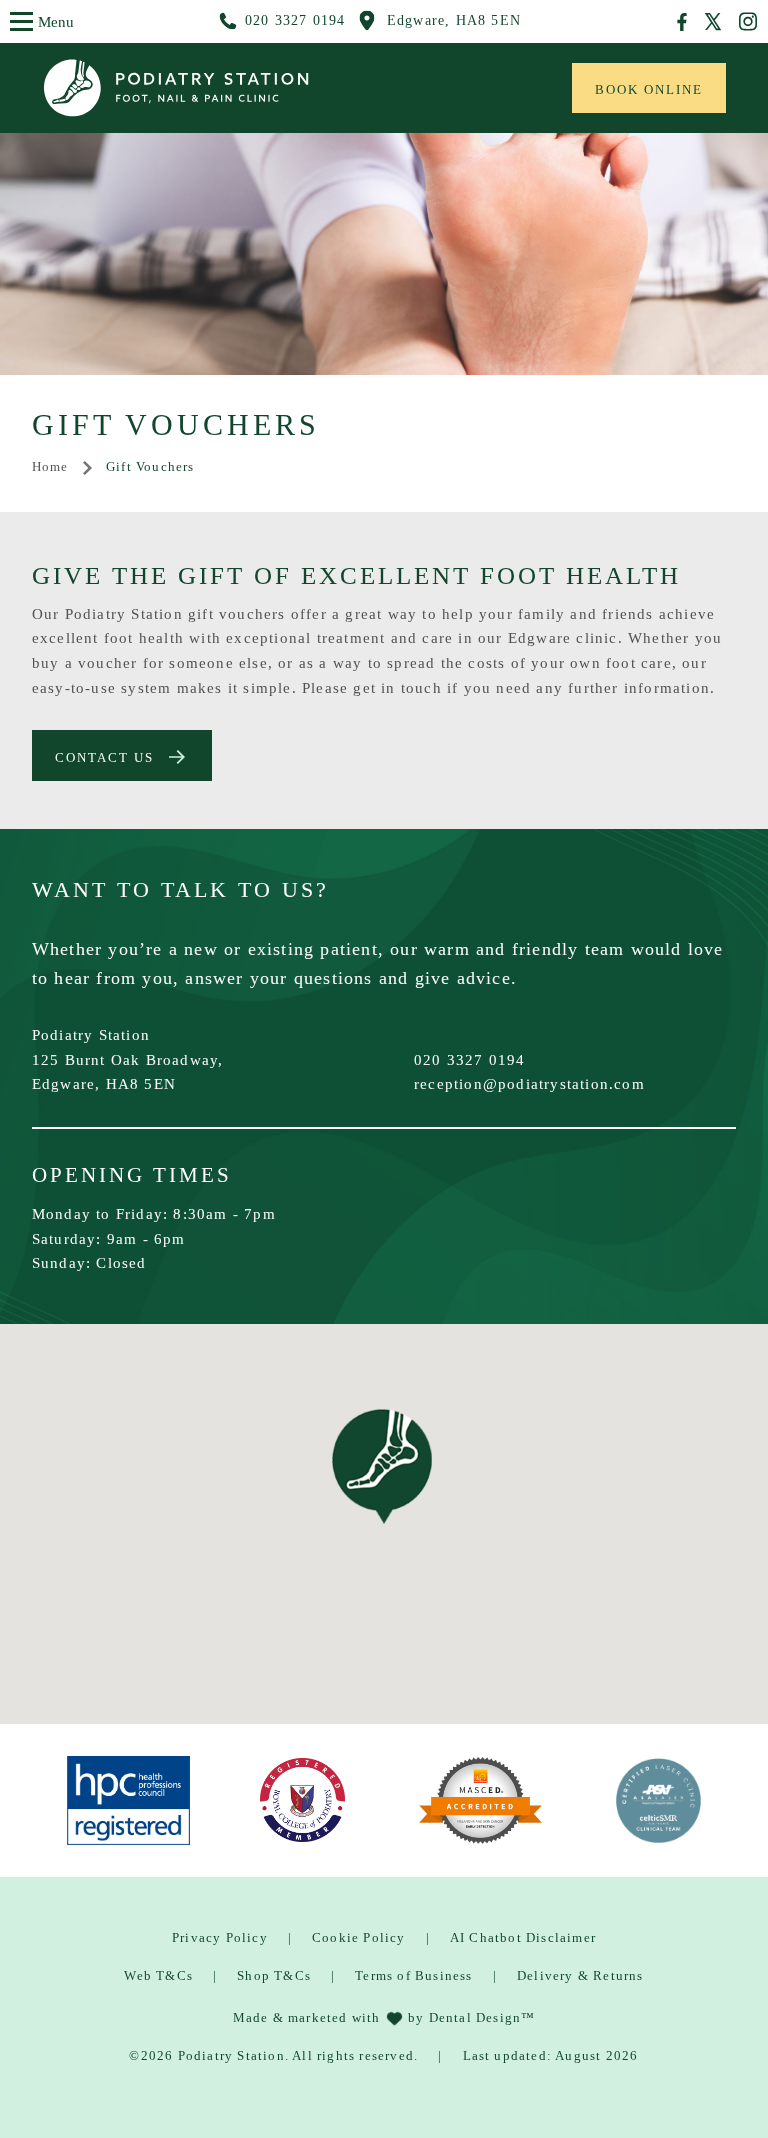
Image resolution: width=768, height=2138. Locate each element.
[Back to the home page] (242, 88)
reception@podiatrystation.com (529, 1083)
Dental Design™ (482, 2017)
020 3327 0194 (470, 1059)
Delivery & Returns (580, 1975)
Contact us (104, 757)
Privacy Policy (220, 1937)
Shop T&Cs (274, 1975)
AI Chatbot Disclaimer (523, 1937)
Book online (649, 89)
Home (50, 466)
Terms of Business (413, 1975)
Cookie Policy (359, 1937)
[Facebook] (682, 22)
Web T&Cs (158, 1975)
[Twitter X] (713, 21)
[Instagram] (748, 21)
